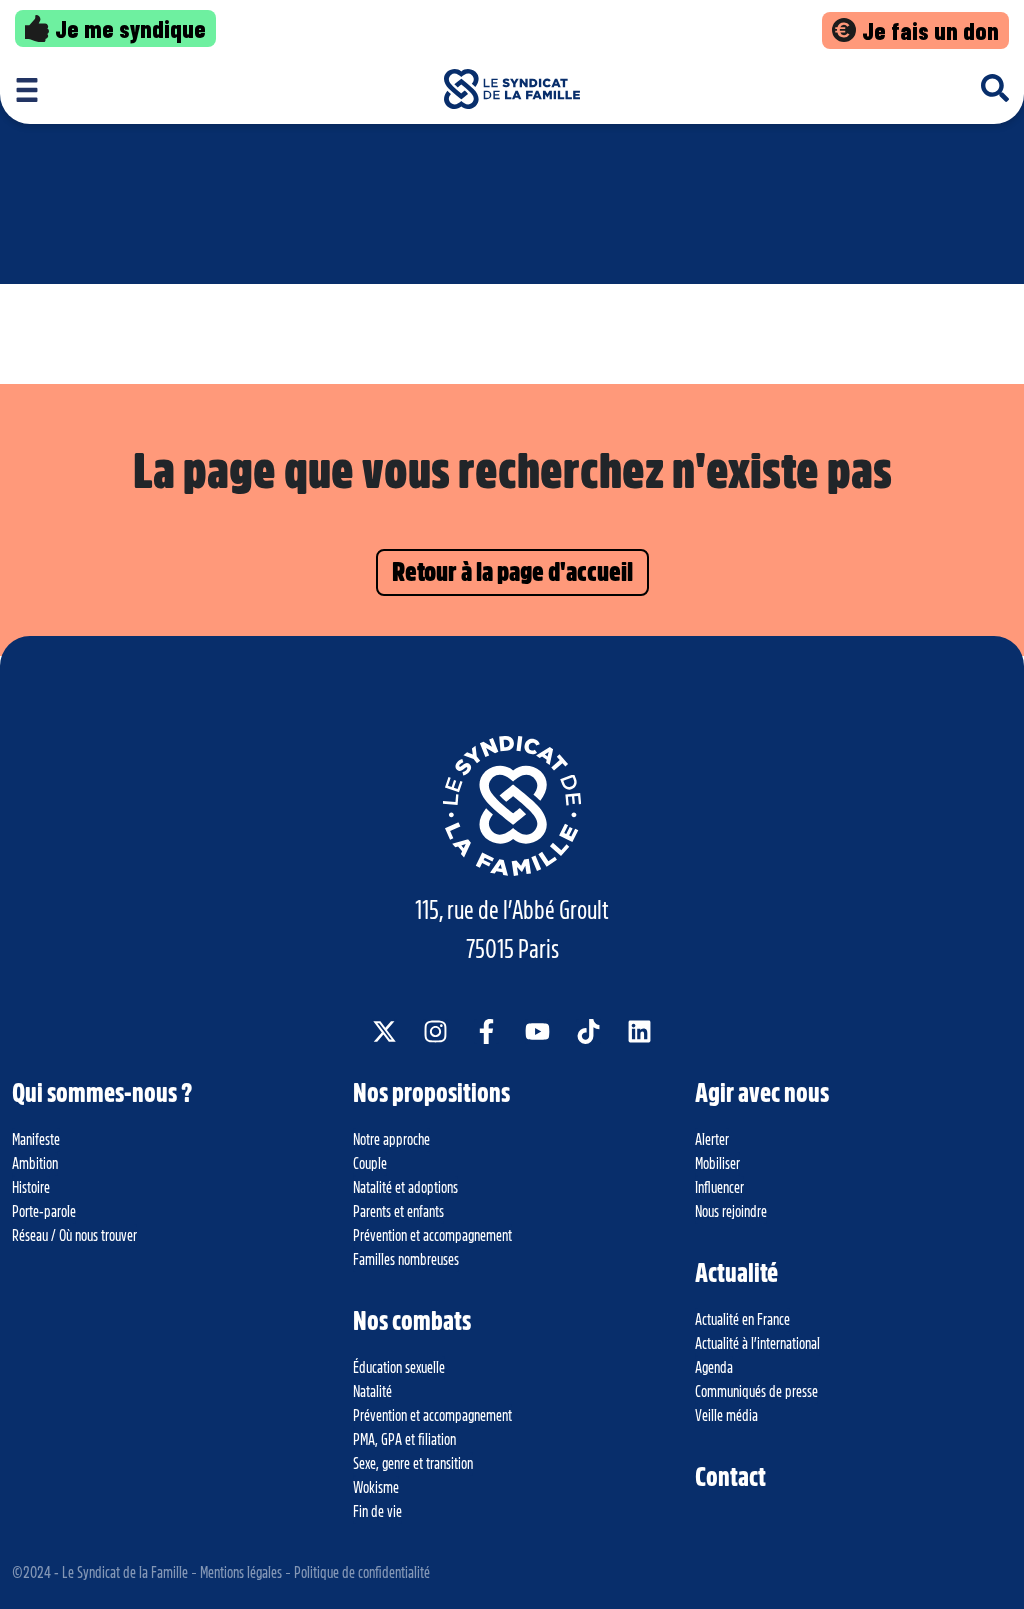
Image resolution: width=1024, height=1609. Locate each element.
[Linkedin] (639, 1031)
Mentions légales (241, 1573)
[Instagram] (435, 1031)
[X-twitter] (384, 1031)
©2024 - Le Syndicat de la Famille (100, 1573)
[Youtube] (537, 1031)
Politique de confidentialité (362, 1573)
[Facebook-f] (486, 1031)
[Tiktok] (588, 1031)
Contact (730, 1477)
